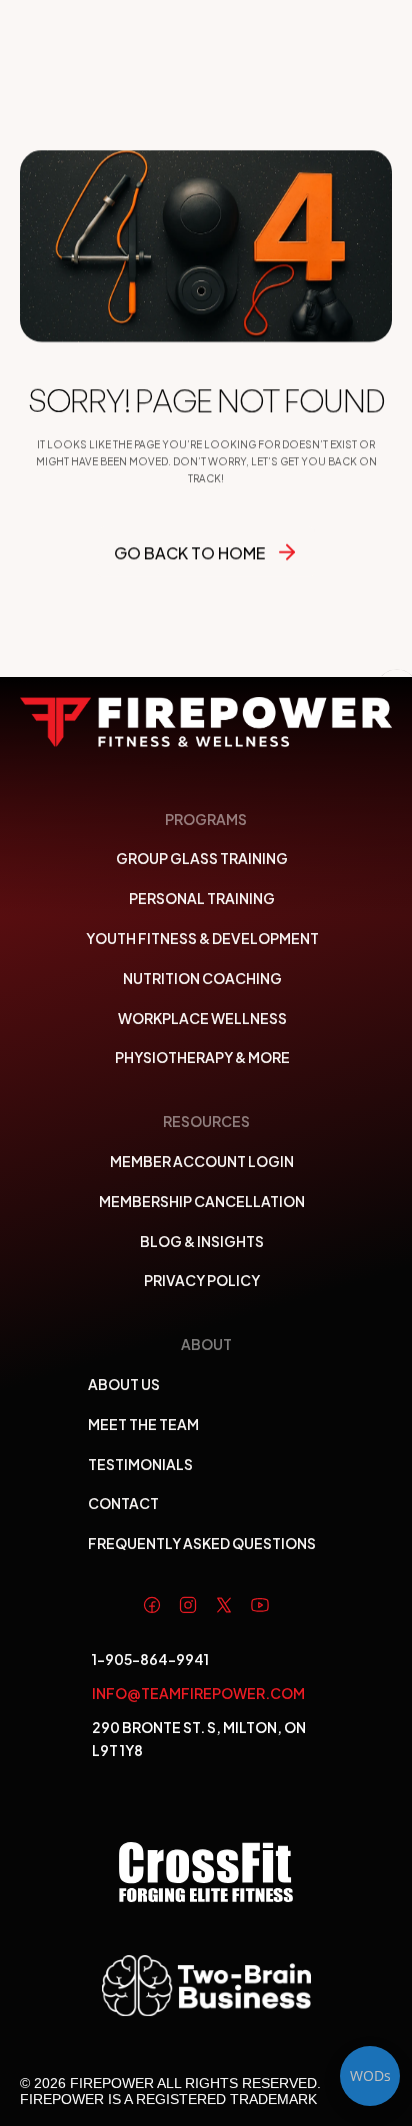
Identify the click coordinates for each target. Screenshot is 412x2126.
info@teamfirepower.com (198, 1692)
